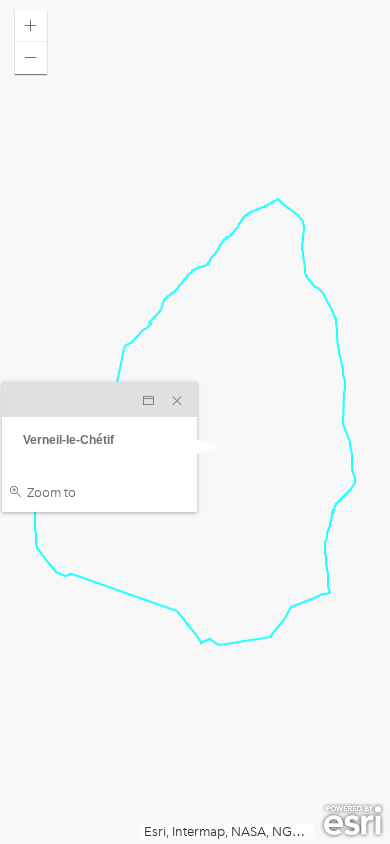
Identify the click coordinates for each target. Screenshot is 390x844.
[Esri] (352, 821)
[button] (31, 26)
